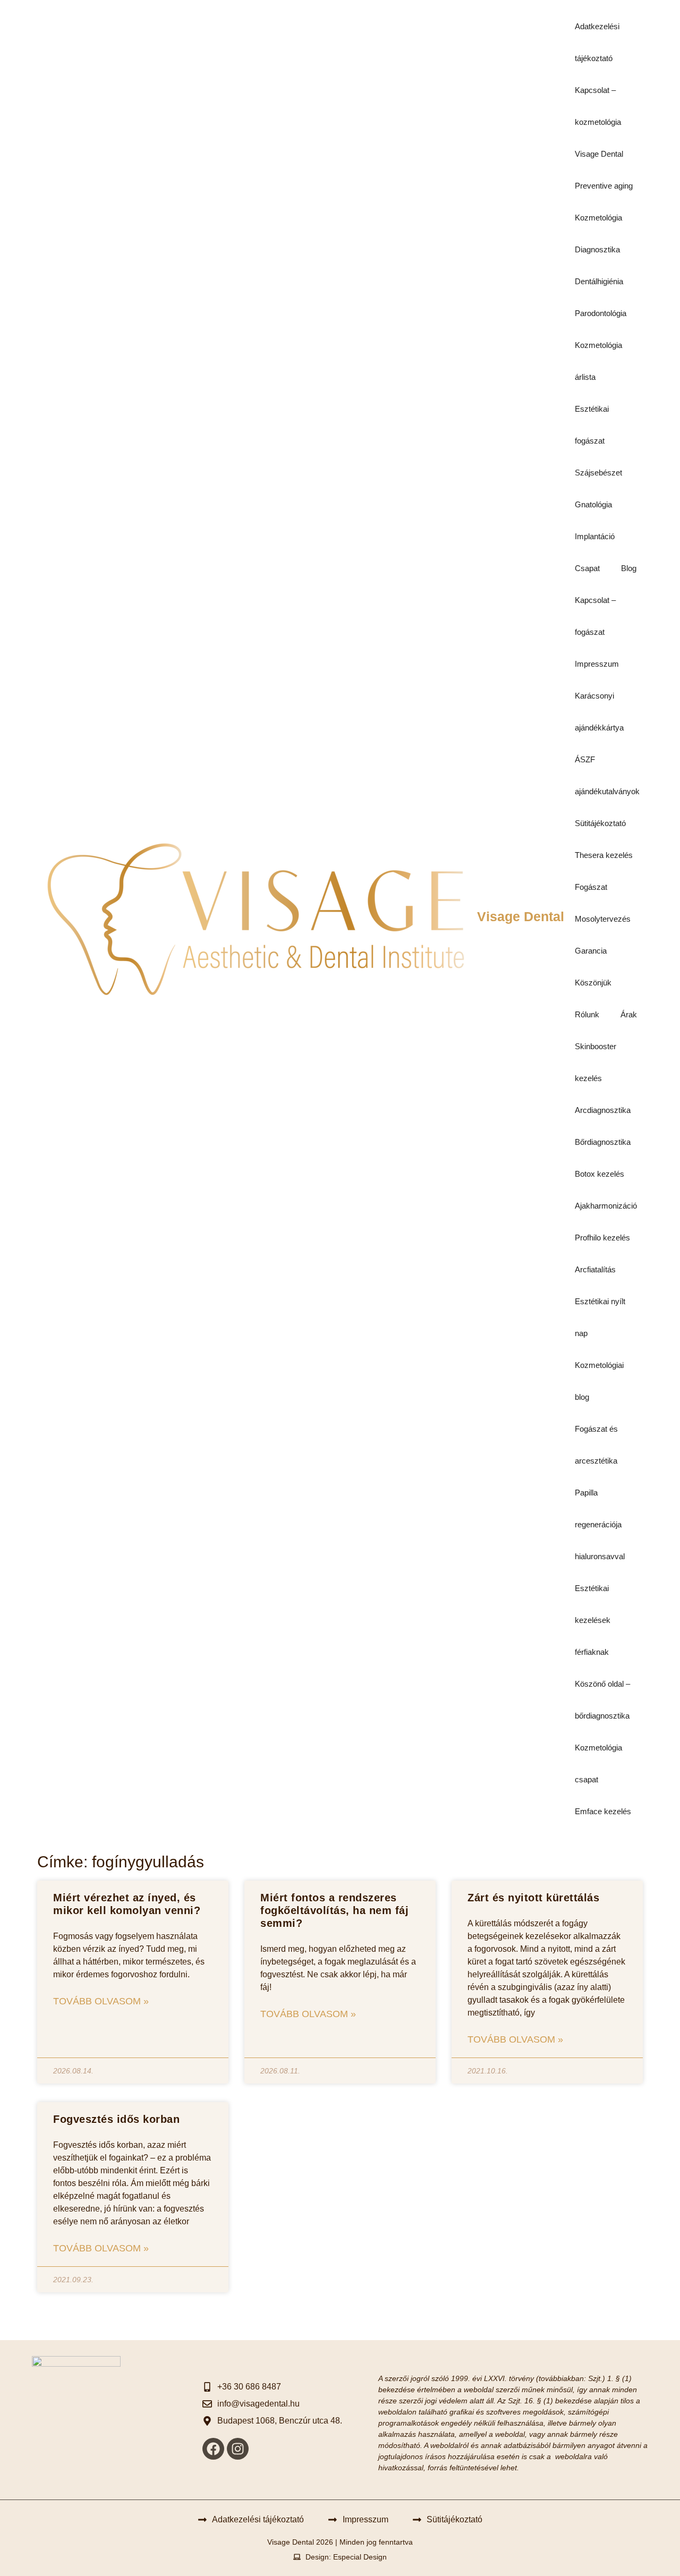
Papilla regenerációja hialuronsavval (600, 1524)
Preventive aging (604, 186)
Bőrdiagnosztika (603, 1142)
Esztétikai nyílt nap (600, 1317)
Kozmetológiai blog (599, 1381)
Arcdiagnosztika (603, 1110)
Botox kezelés (600, 1174)
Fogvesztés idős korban (116, 2119)
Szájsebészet (598, 473)
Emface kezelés (603, 1811)
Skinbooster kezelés (596, 1062)
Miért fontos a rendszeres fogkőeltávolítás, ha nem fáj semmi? (334, 1910)
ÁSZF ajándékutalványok (607, 775)
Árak (629, 1014)
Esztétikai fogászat (592, 425)
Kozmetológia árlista (598, 361)
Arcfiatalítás (595, 1269)
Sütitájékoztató (600, 823)
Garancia (591, 951)
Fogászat (591, 887)
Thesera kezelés (604, 855)
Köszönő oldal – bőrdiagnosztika (602, 1700)
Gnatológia (593, 504)
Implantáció (595, 536)
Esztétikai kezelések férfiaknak (593, 1620)
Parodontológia (601, 313)
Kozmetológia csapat (598, 1763)
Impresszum (597, 664)
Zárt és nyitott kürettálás (533, 1898)
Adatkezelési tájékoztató (597, 42)
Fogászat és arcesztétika (596, 1445)
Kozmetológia (598, 218)
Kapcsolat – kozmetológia (598, 106)
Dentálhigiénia (599, 281)
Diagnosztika (597, 249)
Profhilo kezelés (602, 1238)
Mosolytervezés (603, 919)
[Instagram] (238, 2449)
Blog (629, 568)
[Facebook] (213, 2449)
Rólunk (587, 1014)
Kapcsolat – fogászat (595, 616)
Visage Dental (521, 916)
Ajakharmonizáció (606, 1206)
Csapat (587, 568)
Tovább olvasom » (101, 2001)
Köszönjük (593, 983)
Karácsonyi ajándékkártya (599, 712)
